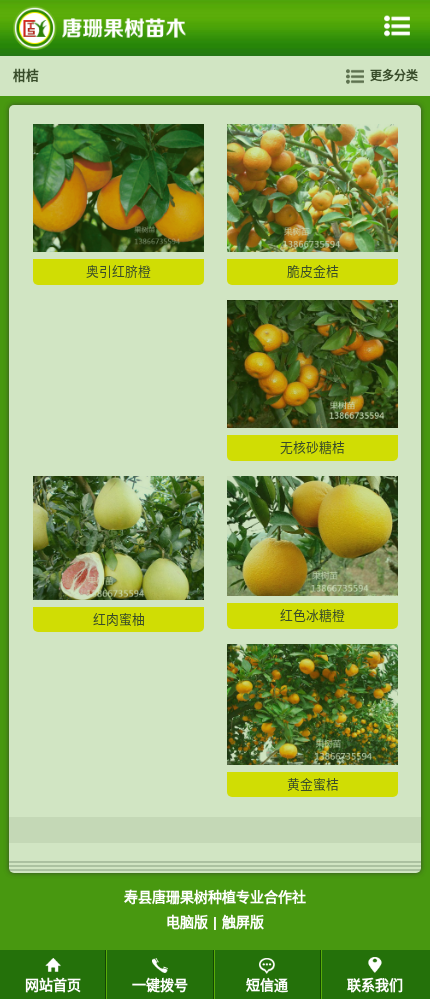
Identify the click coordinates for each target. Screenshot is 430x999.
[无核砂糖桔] (312, 423)
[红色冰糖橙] (312, 591)
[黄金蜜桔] (312, 760)
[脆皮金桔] (312, 247)
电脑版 (187, 922)
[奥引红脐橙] (118, 247)
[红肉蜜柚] (118, 595)
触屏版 (243, 922)
